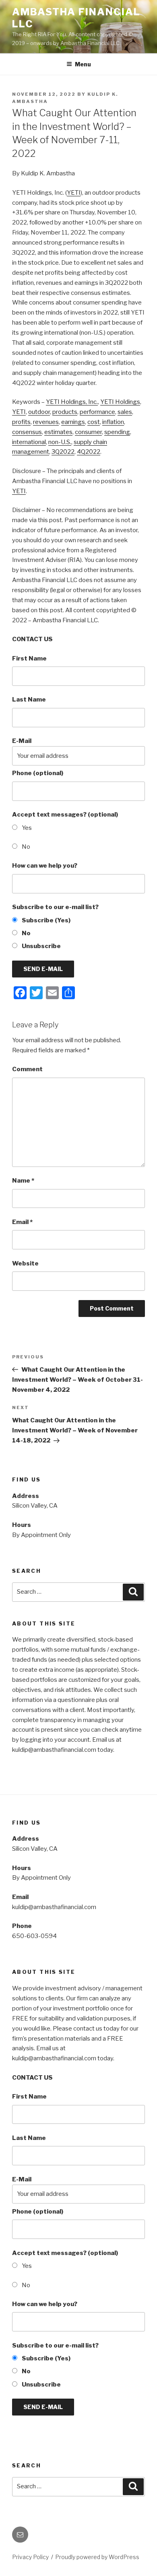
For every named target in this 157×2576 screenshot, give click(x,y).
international (29, 442)
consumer (88, 432)
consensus (27, 432)
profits (21, 422)
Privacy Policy (30, 2557)
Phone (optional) (38, 773)
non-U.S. (60, 442)
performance (97, 412)
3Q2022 (63, 452)
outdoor (39, 412)
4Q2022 (89, 452)
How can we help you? (45, 866)
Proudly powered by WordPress (97, 2557)
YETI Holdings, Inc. (72, 402)
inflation (113, 422)
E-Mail (22, 741)
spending (117, 432)
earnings (73, 422)
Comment (27, 1069)
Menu (83, 64)
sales (125, 412)
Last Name (29, 700)
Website (25, 1263)
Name (23, 1181)
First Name (29, 658)
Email (22, 1222)
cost (94, 422)
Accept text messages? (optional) (65, 815)
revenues (46, 422)
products (65, 412)
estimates (58, 432)
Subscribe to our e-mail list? (55, 907)
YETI (74, 193)
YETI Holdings (120, 402)
